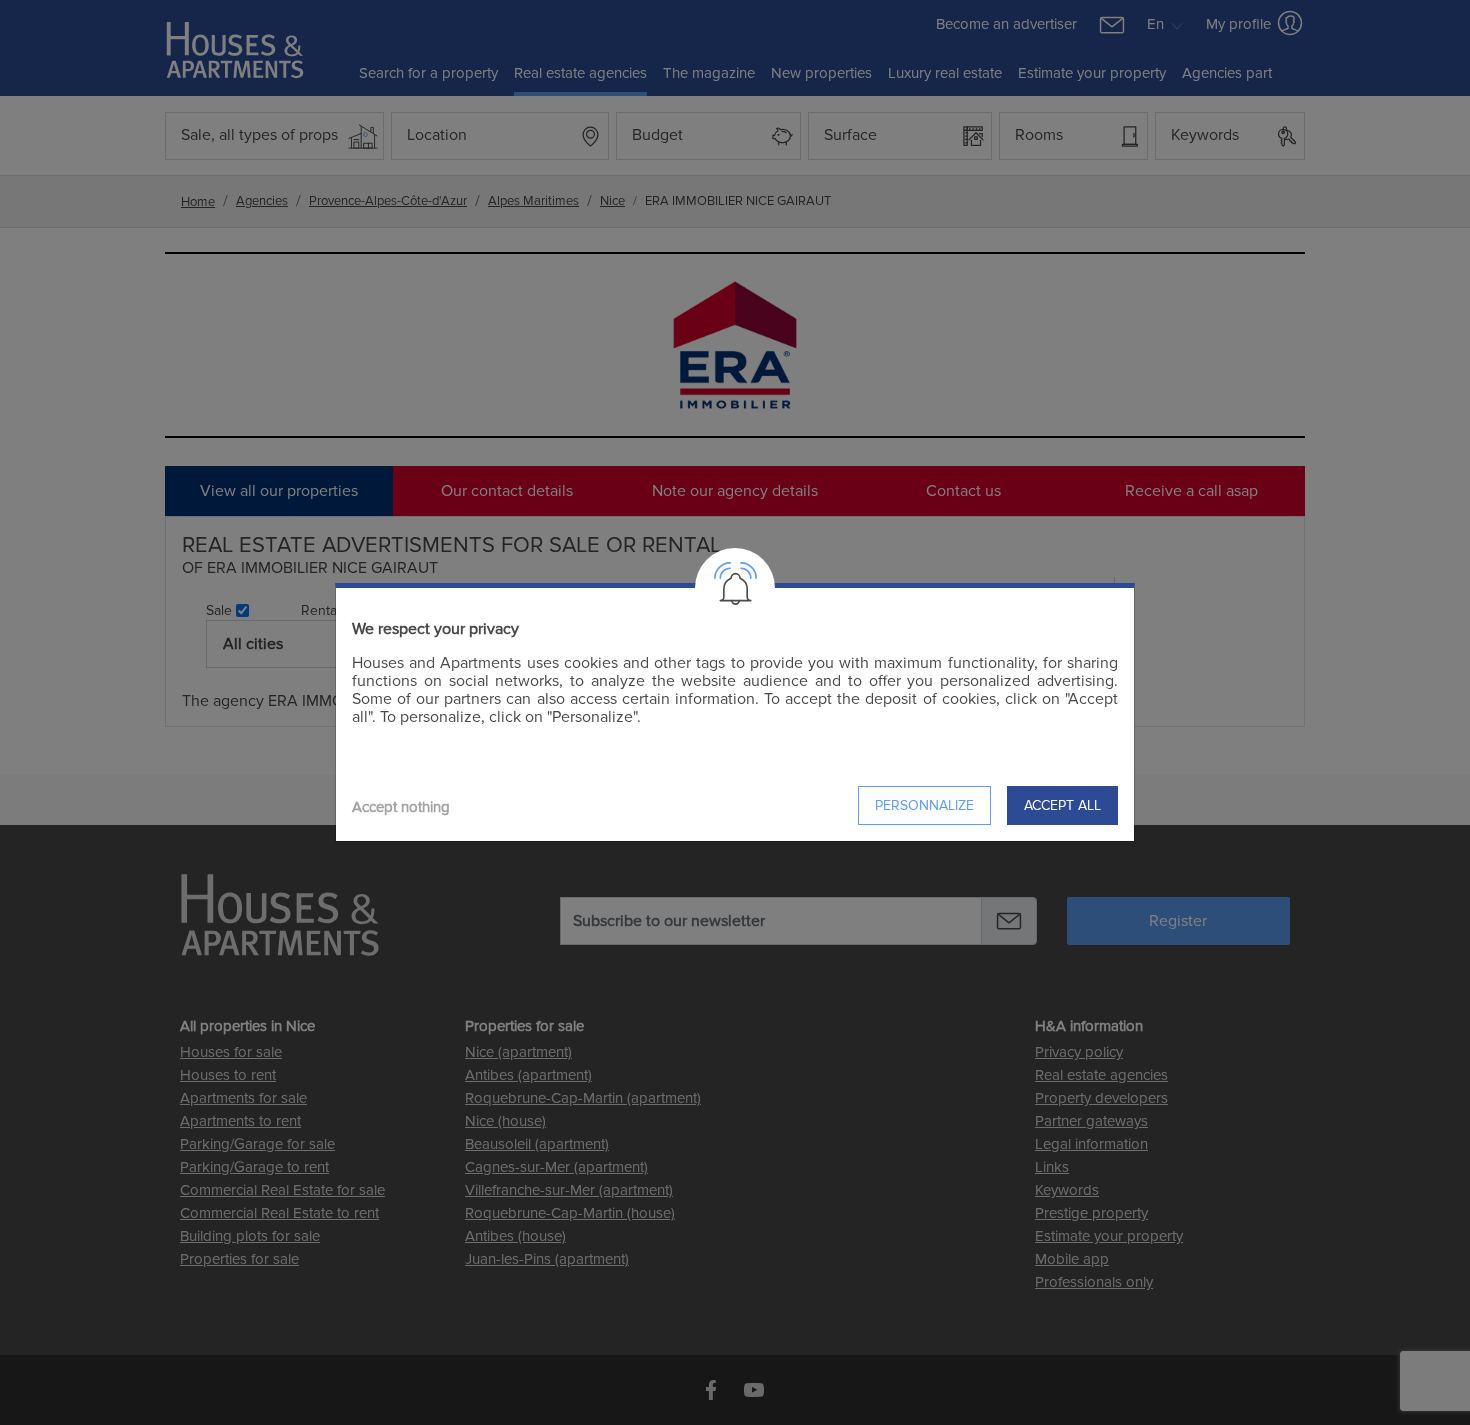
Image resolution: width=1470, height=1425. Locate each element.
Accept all (1062, 805)
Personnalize (924, 805)
